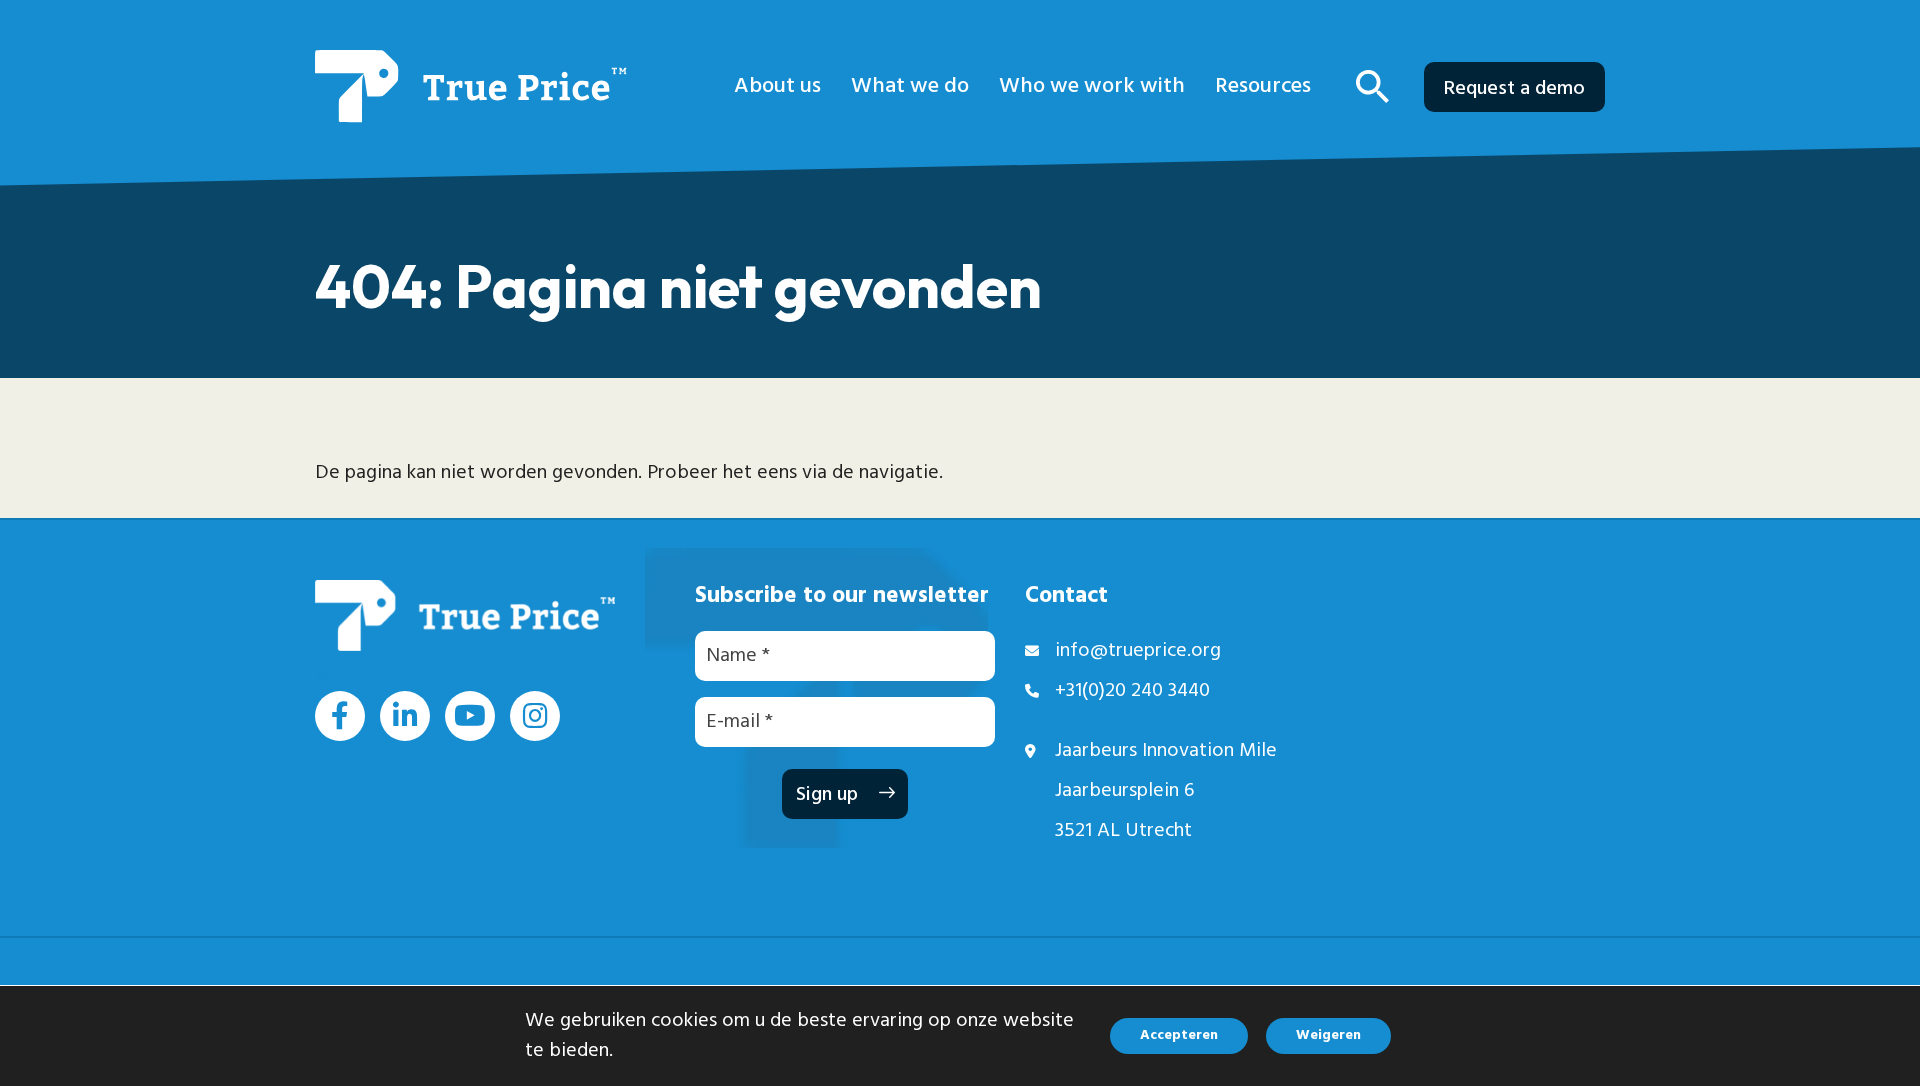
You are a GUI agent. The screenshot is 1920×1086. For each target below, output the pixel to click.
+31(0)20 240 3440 (1132, 691)
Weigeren (1328, 1035)
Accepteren (1179, 1035)
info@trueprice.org (1138, 651)
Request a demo (1514, 89)
